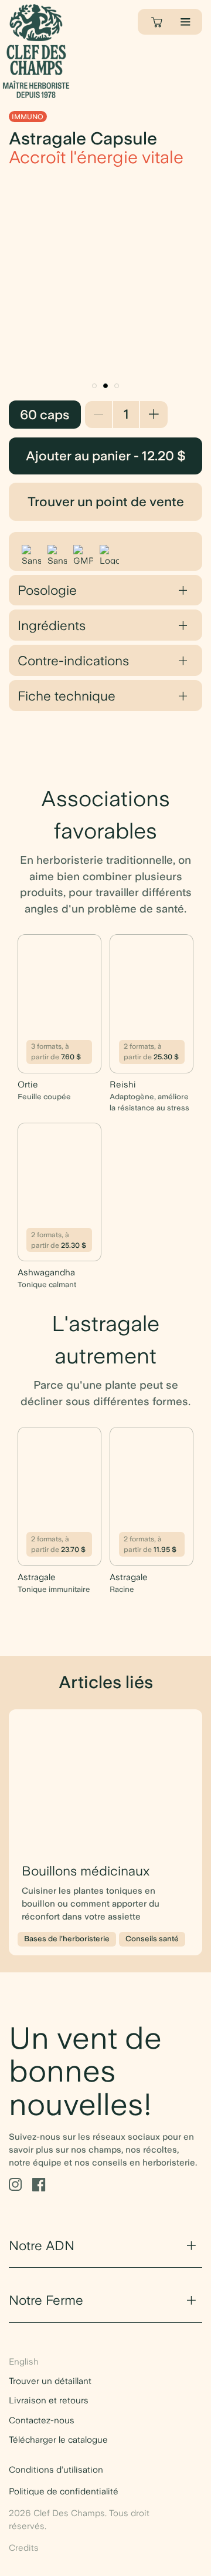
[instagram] (15, 2185)
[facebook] (39, 2185)
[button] (94, 386)
